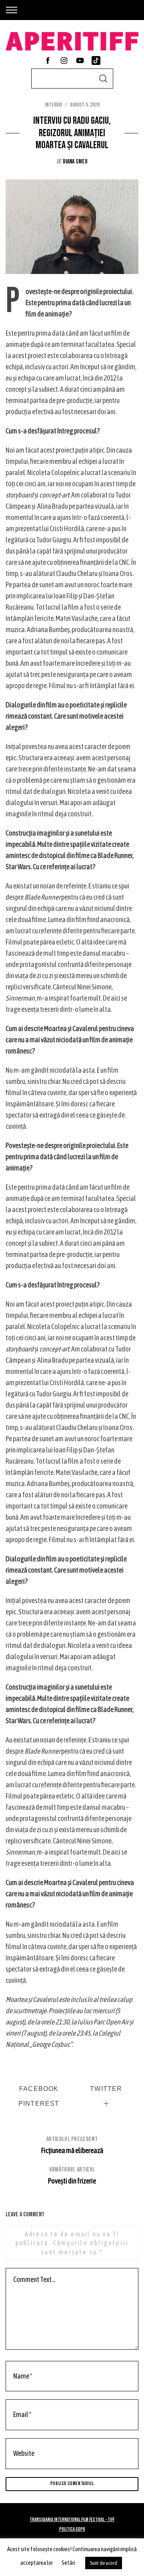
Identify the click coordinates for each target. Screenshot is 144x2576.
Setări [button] (68, 2563)
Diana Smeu (75, 162)
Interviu (53, 105)
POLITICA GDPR (72, 2529)
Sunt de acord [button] (104, 2563)
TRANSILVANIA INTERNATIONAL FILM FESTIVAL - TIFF (72, 2520)
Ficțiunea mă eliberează (72, 2145)
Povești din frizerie (72, 2175)
